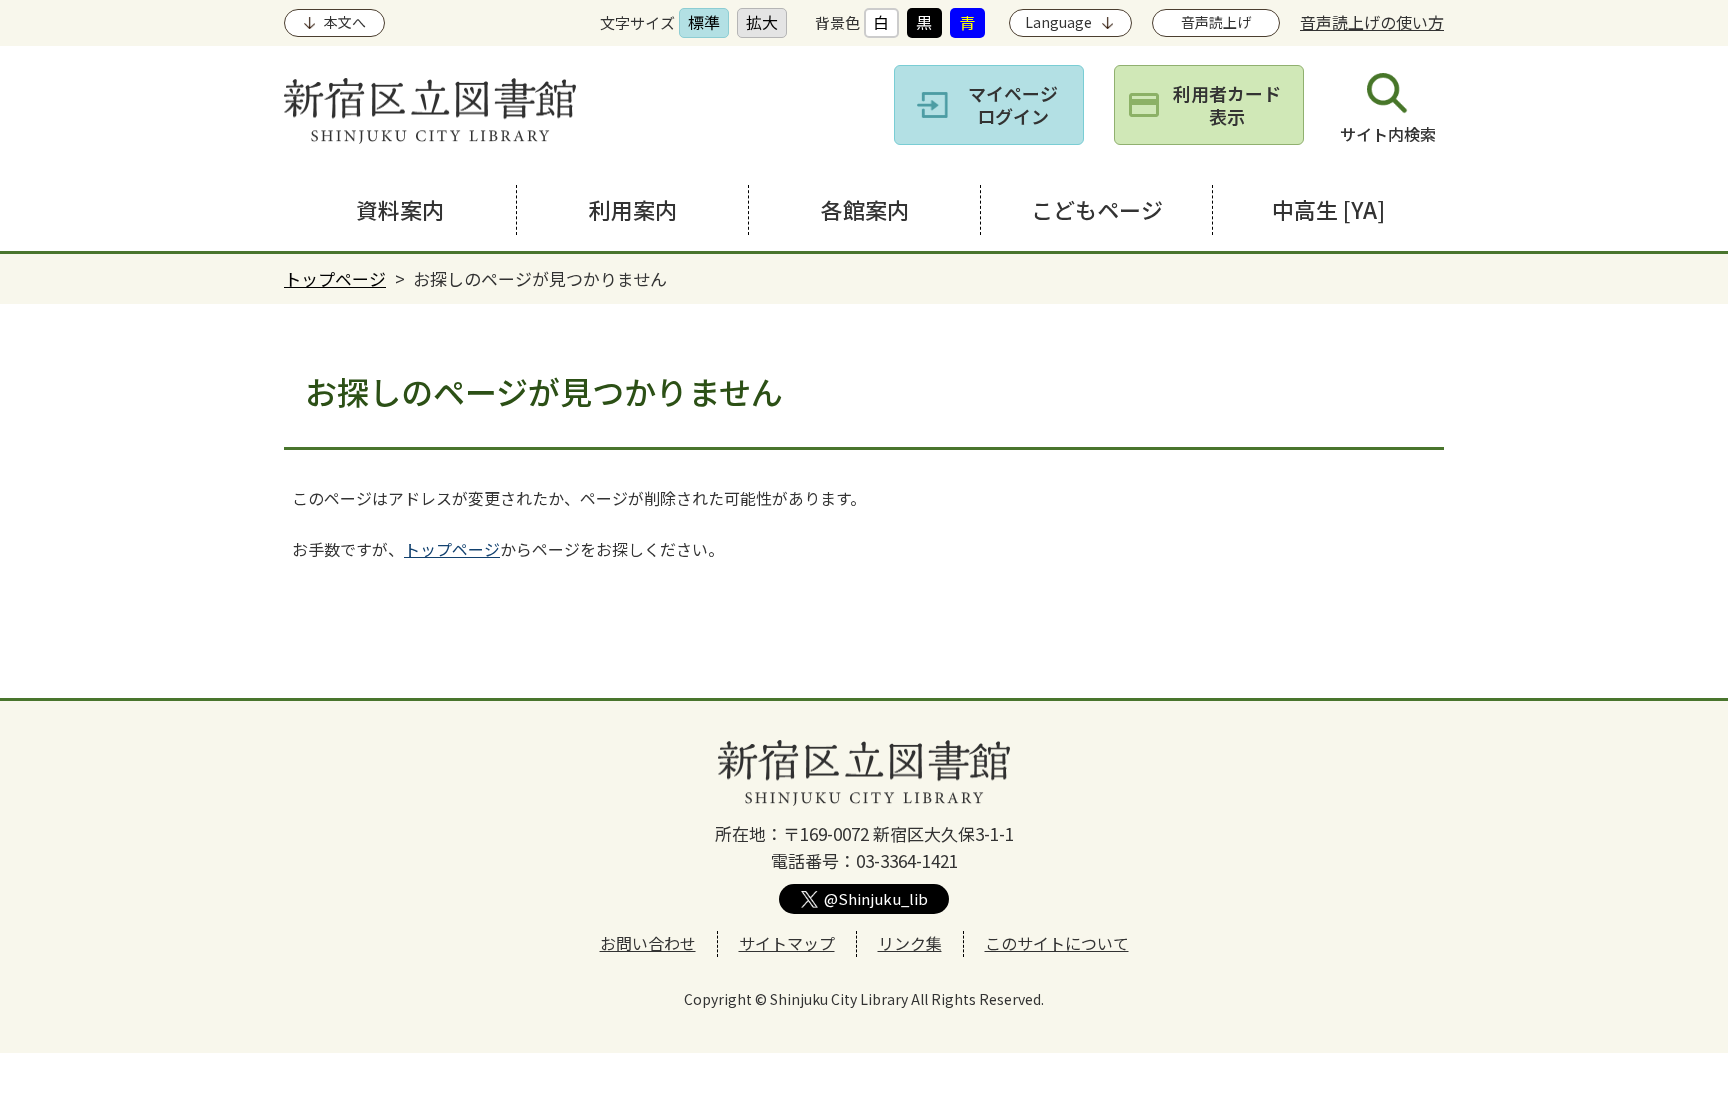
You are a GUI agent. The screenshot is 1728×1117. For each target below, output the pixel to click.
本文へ (345, 22)
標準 (704, 22)
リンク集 (910, 943)
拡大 (762, 22)
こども (1097, 209)
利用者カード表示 (1227, 104)
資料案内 (400, 209)
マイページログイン (1013, 104)
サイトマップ (787, 943)
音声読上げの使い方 (1372, 22)
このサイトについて (1057, 943)
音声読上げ (1216, 22)
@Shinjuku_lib (876, 898)
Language (1058, 22)
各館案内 (865, 209)
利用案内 (633, 209)
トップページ (335, 278)
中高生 (1328, 209)
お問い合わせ (648, 943)
